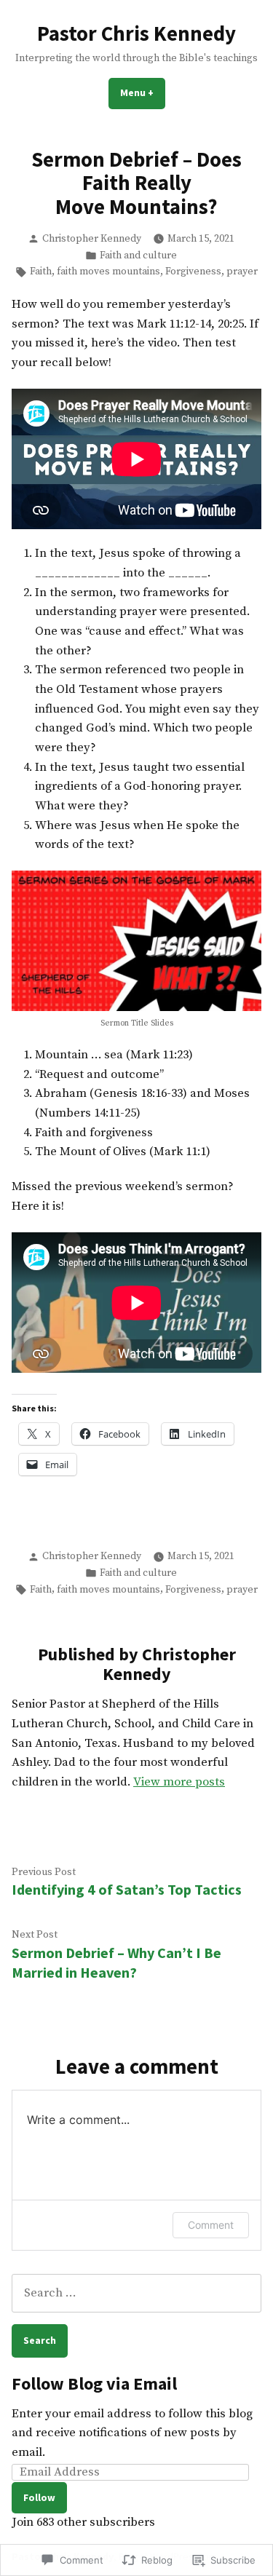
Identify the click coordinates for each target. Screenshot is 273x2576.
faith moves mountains (108, 272)
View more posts (179, 1782)
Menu (143, 92)
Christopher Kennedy (92, 239)
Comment (211, 2225)
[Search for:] (136, 2293)
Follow (39, 2497)
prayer (242, 272)
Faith (41, 272)
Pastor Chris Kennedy (136, 33)
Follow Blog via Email (94, 2383)
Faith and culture (138, 255)
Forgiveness (193, 272)
